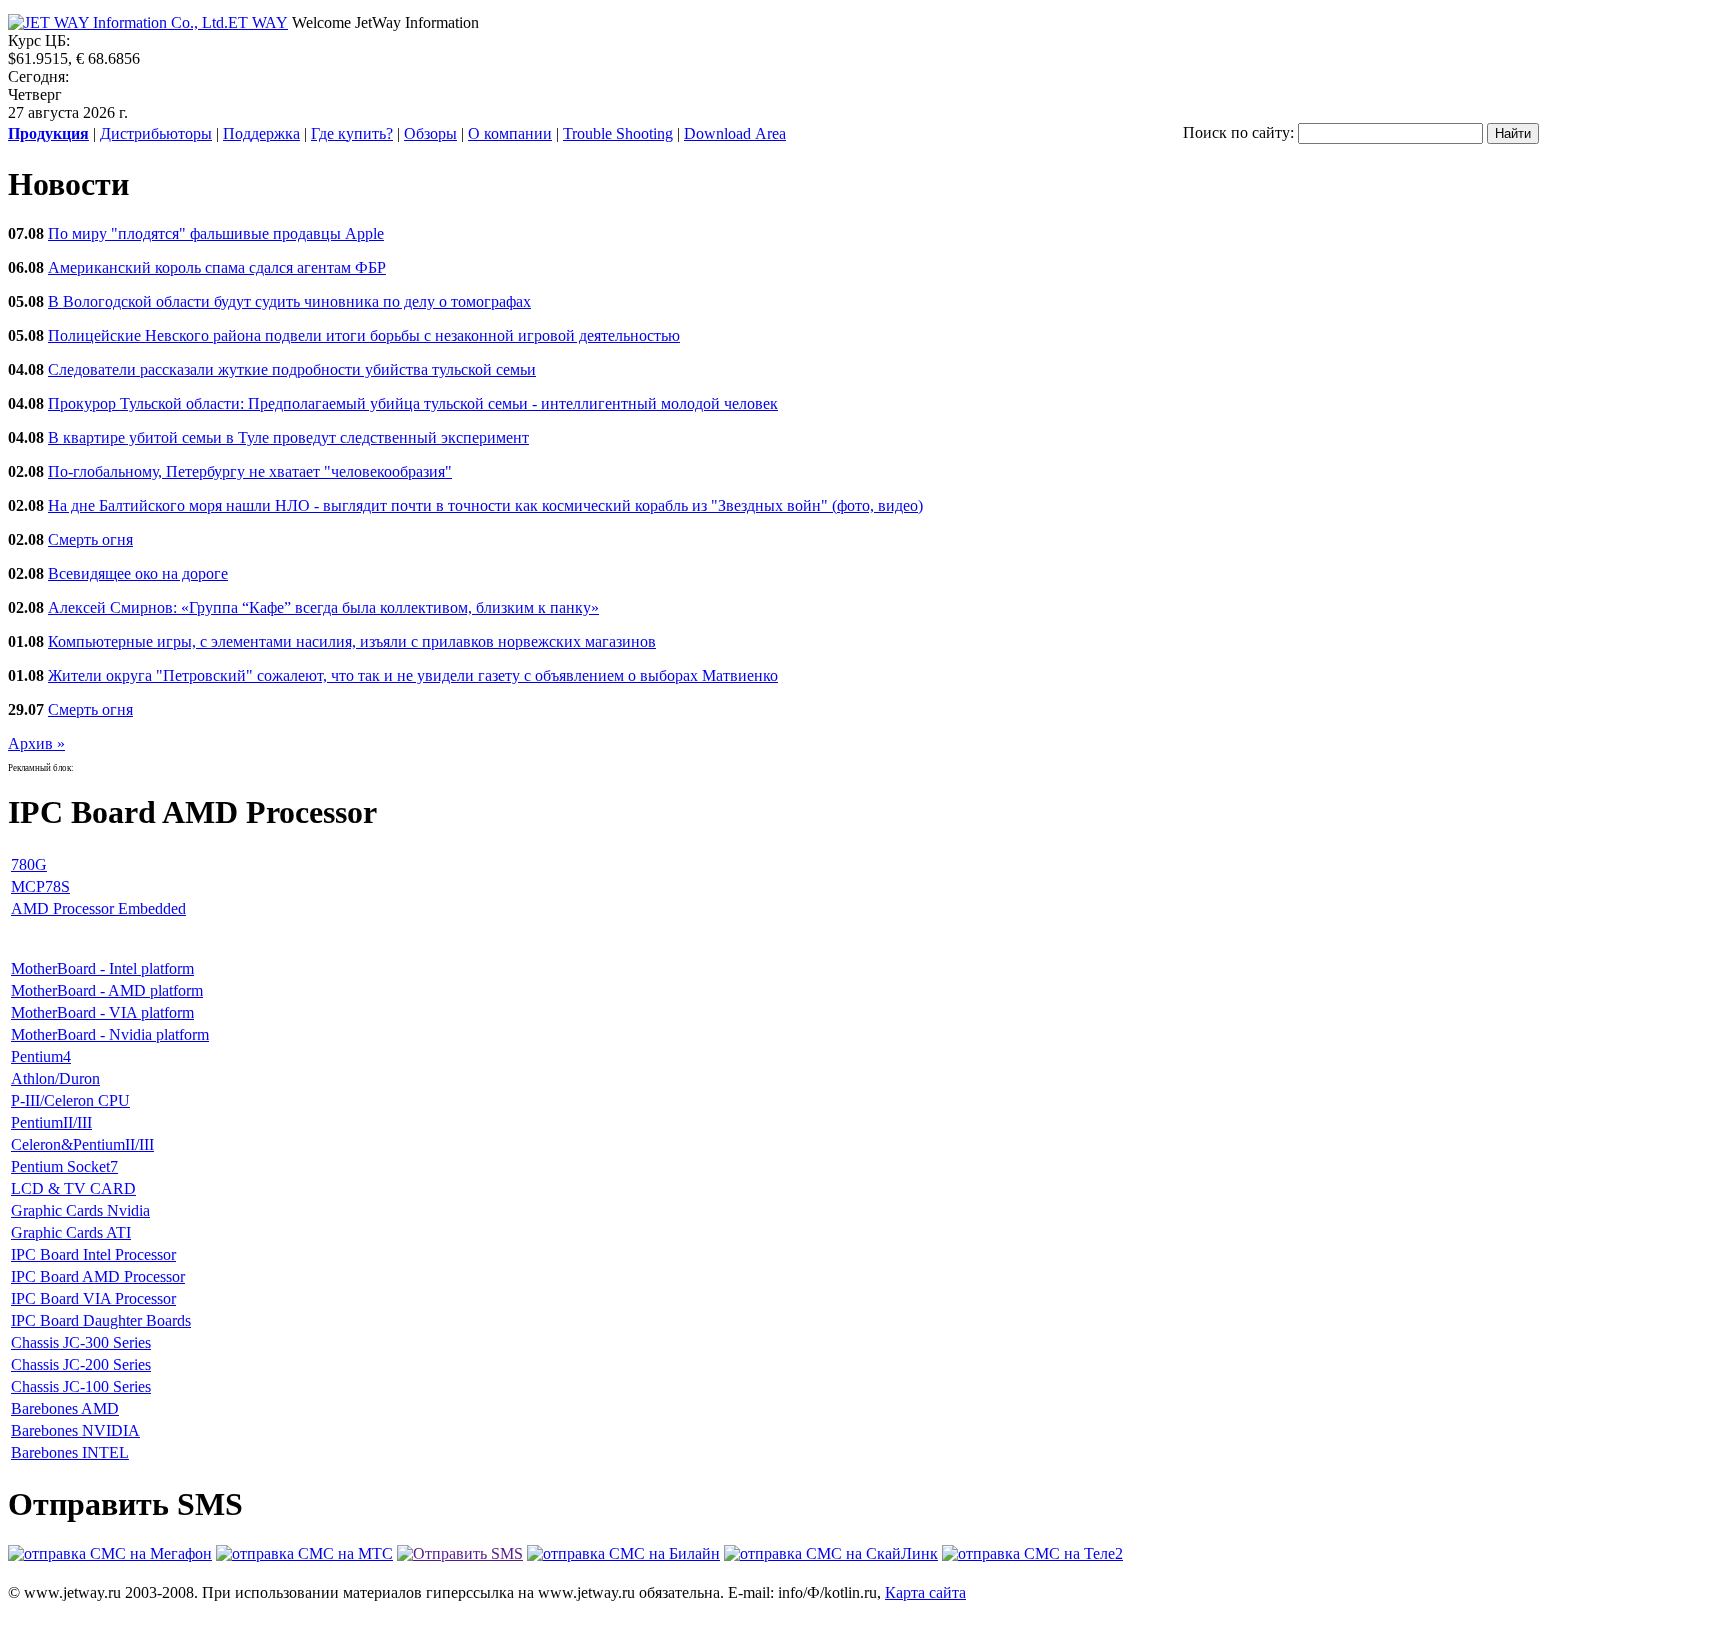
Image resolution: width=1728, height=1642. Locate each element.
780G (29, 864)
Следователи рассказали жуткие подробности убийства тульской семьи (292, 369)
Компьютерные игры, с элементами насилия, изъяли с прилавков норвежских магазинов (352, 641)
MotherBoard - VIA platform (102, 1012)
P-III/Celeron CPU (70, 1100)
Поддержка (261, 133)
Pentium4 (41, 1056)
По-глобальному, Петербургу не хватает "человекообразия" (250, 471)
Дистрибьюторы (156, 133)
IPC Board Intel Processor (93, 1254)
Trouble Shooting (618, 133)
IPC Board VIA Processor (93, 1298)
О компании (510, 133)
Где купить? (352, 133)
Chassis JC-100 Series (81, 1386)
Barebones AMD (65, 1408)
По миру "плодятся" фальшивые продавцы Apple (216, 233)
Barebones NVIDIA (75, 1430)
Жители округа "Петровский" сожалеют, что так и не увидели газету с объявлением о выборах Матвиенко (413, 675)
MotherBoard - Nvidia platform (110, 1034)
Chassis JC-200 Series (81, 1364)
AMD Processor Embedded (98, 908)
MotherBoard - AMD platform (107, 990)
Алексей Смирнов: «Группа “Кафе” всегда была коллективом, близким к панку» (323, 607)
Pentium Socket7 (64, 1166)
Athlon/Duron (55, 1078)
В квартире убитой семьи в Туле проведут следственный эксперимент (288, 437)
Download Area (735, 133)
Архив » (36, 743)
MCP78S (40, 886)
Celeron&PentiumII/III (82, 1144)
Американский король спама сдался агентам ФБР (217, 267)
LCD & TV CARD (73, 1188)
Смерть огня (90, 539)
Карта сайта (925, 1592)
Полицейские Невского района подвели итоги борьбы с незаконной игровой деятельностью (364, 335)
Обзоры (430, 133)
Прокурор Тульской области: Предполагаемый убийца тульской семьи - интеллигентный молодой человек (413, 403)
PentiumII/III (51, 1122)
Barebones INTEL (70, 1452)
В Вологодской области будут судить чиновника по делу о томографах (289, 301)
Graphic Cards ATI (71, 1232)
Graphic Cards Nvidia (80, 1210)
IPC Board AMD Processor (98, 1276)
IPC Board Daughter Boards (101, 1320)
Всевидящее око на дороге (138, 573)
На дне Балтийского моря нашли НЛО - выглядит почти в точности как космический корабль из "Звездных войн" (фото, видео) (485, 505)
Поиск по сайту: (1238, 132)
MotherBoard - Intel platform (102, 968)
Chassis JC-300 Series (81, 1342)
